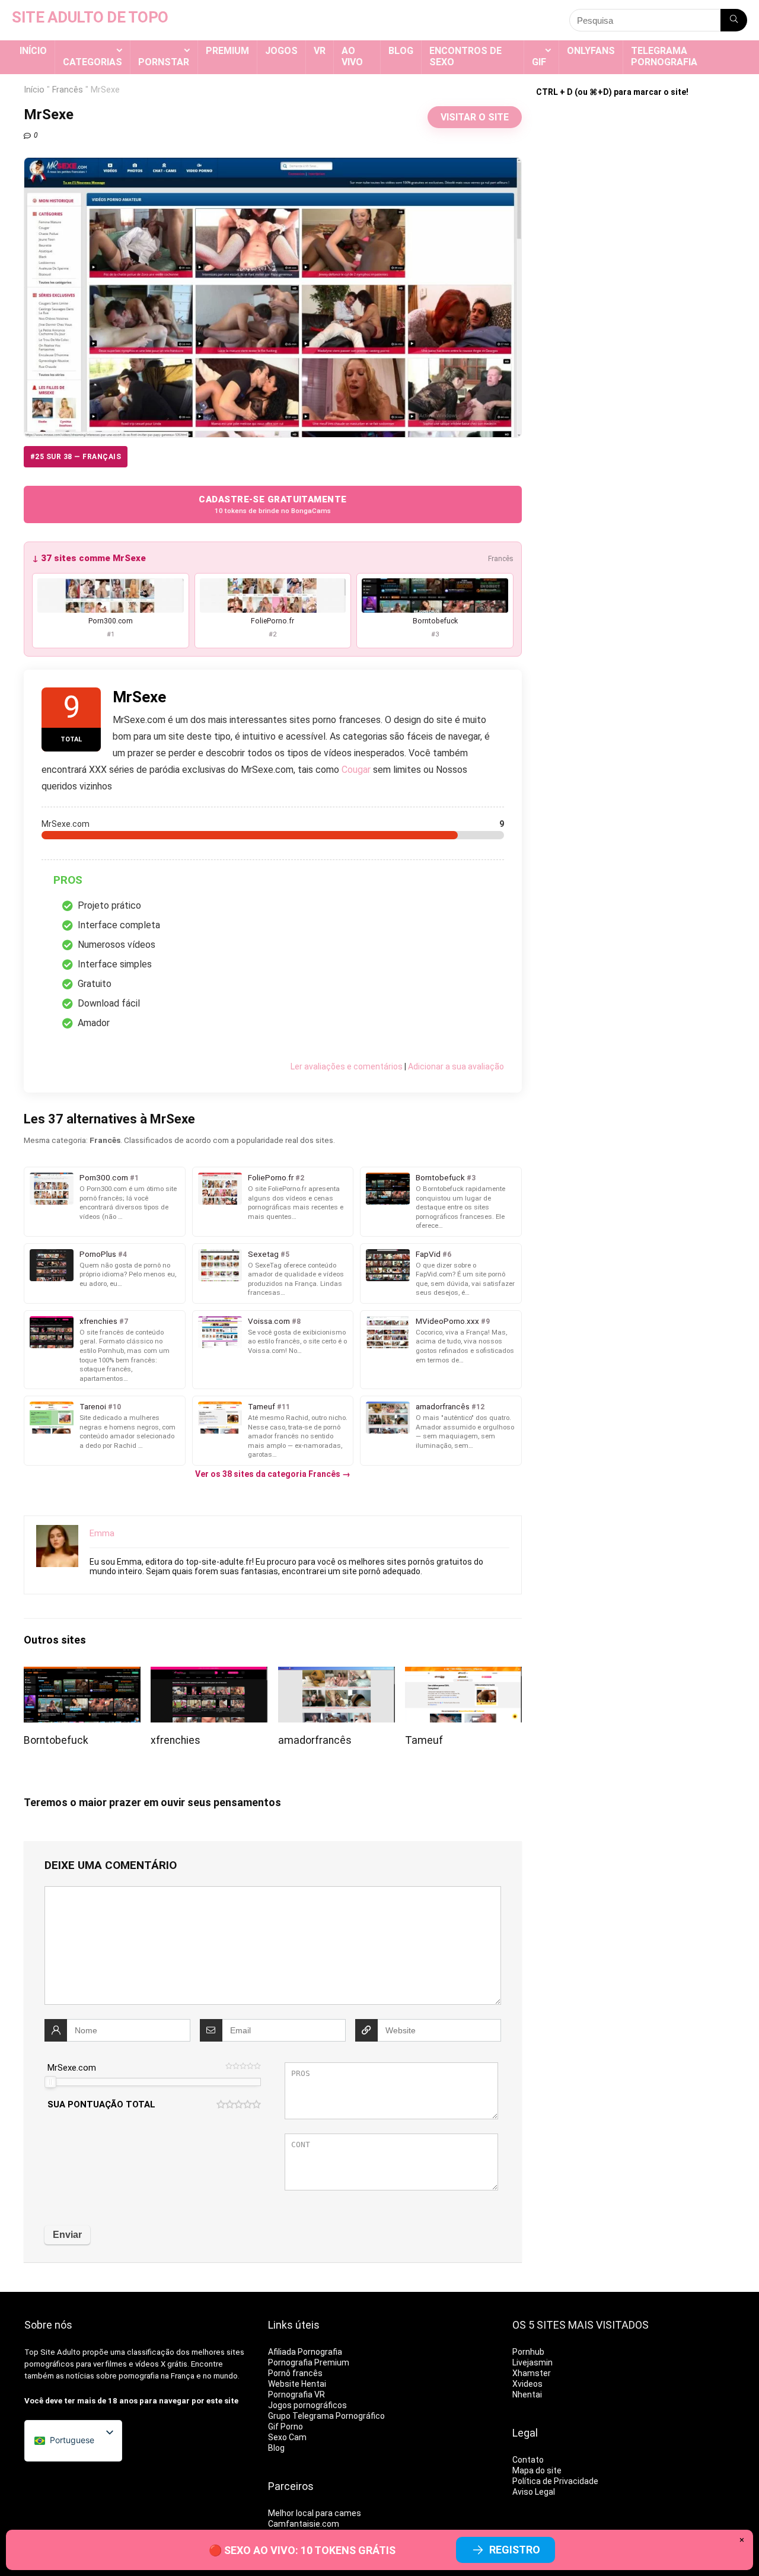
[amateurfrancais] (337, 1675)
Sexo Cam (287, 2437)
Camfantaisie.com (304, 2524)
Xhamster (532, 2373)
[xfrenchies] (209, 1675)
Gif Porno (286, 2427)
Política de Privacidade (555, 2481)
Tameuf (424, 1740)
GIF (539, 62)
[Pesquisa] (734, 20)
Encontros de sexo (465, 56)
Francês (68, 90)
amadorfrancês (315, 1740)
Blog (401, 51)
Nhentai (527, 2394)
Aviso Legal (534, 2492)
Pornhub (528, 2352)
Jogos (281, 51)
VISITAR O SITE (475, 117)
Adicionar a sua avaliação (456, 1066)
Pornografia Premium (309, 2362)
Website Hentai (297, 2384)
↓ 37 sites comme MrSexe (89, 558)
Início (33, 51)
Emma (102, 1533)
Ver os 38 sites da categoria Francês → (273, 1474)
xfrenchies (176, 1740)
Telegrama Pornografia (664, 56)
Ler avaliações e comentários (347, 1066)
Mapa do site (537, 2470)
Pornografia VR (296, 2394)
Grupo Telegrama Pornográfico (326, 2416)
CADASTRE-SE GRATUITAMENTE (272, 504)
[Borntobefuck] (82, 1675)
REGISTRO (515, 2550)
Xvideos (527, 2384)
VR (320, 51)
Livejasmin (532, 2362)
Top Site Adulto (52, 2352)
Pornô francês (295, 2373)
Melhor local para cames (315, 2513)
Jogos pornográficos (307, 2405)
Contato (528, 2460)
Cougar (356, 770)
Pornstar (164, 62)
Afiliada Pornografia (305, 2352)
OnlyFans (591, 51)
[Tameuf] (463, 1675)
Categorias (93, 62)
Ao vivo (352, 56)
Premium (227, 51)
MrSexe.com (72, 2068)
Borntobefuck (56, 1740)
